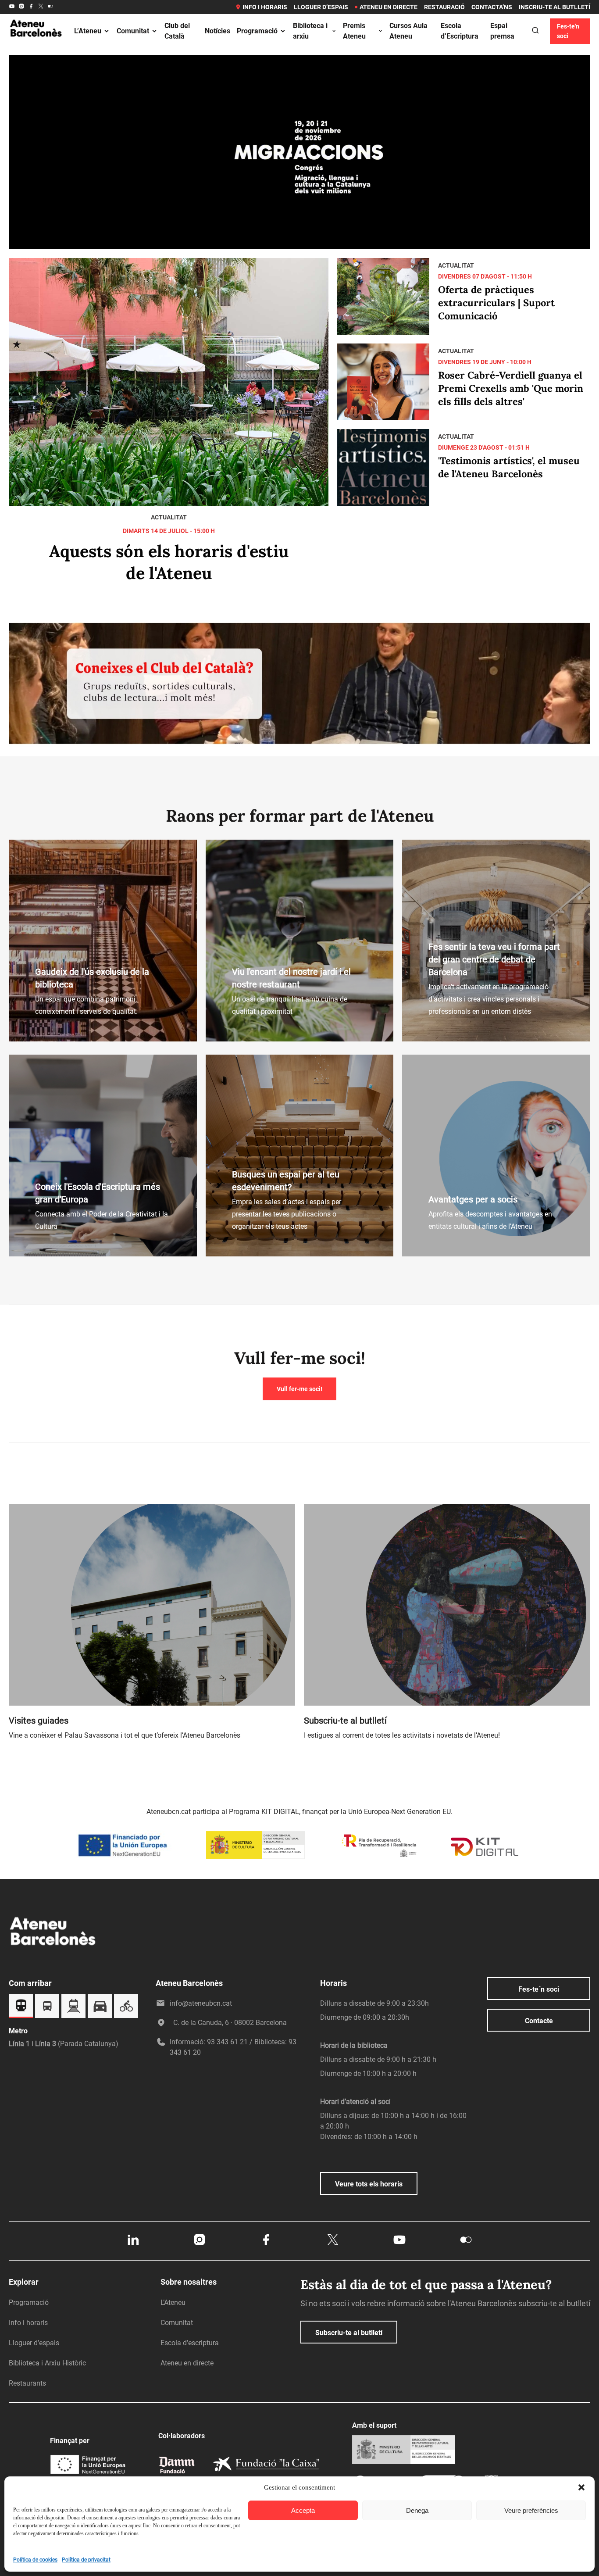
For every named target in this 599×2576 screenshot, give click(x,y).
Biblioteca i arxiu (310, 31)
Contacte (539, 2021)
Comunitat (133, 31)
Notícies (217, 31)
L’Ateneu (88, 31)
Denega (417, 2510)
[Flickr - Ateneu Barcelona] (50, 7)
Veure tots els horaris (369, 2184)
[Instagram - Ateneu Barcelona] (21, 7)
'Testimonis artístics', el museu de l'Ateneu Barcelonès (509, 467)
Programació (257, 31)
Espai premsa (502, 31)
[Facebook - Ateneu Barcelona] (31, 7)
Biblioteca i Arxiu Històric (47, 2363)
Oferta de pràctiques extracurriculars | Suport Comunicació (496, 303)
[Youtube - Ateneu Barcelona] (12, 7)
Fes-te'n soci (568, 31)
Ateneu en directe (389, 7)
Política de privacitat (86, 2560)
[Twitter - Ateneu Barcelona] (41, 7)
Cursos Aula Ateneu (408, 31)
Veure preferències (531, 2510)
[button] (581, 2487)
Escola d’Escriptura (460, 31)
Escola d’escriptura (190, 2343)
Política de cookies (35, 2560)
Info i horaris (265, 7)
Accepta (303, 2510)
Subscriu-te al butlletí (349, 2333)
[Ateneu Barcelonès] (36, 46)
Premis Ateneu (354, 31)
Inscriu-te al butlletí (554, 7)
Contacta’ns (492, 7)
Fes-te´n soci (539, 1989)
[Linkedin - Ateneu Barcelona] (133, 2244)
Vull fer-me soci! (299, 1389)
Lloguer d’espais (321, 7)
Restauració (444, 7)
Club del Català (177, 31)
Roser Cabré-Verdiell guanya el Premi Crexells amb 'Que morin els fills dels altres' (511, 388)
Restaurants (27, 2383)
